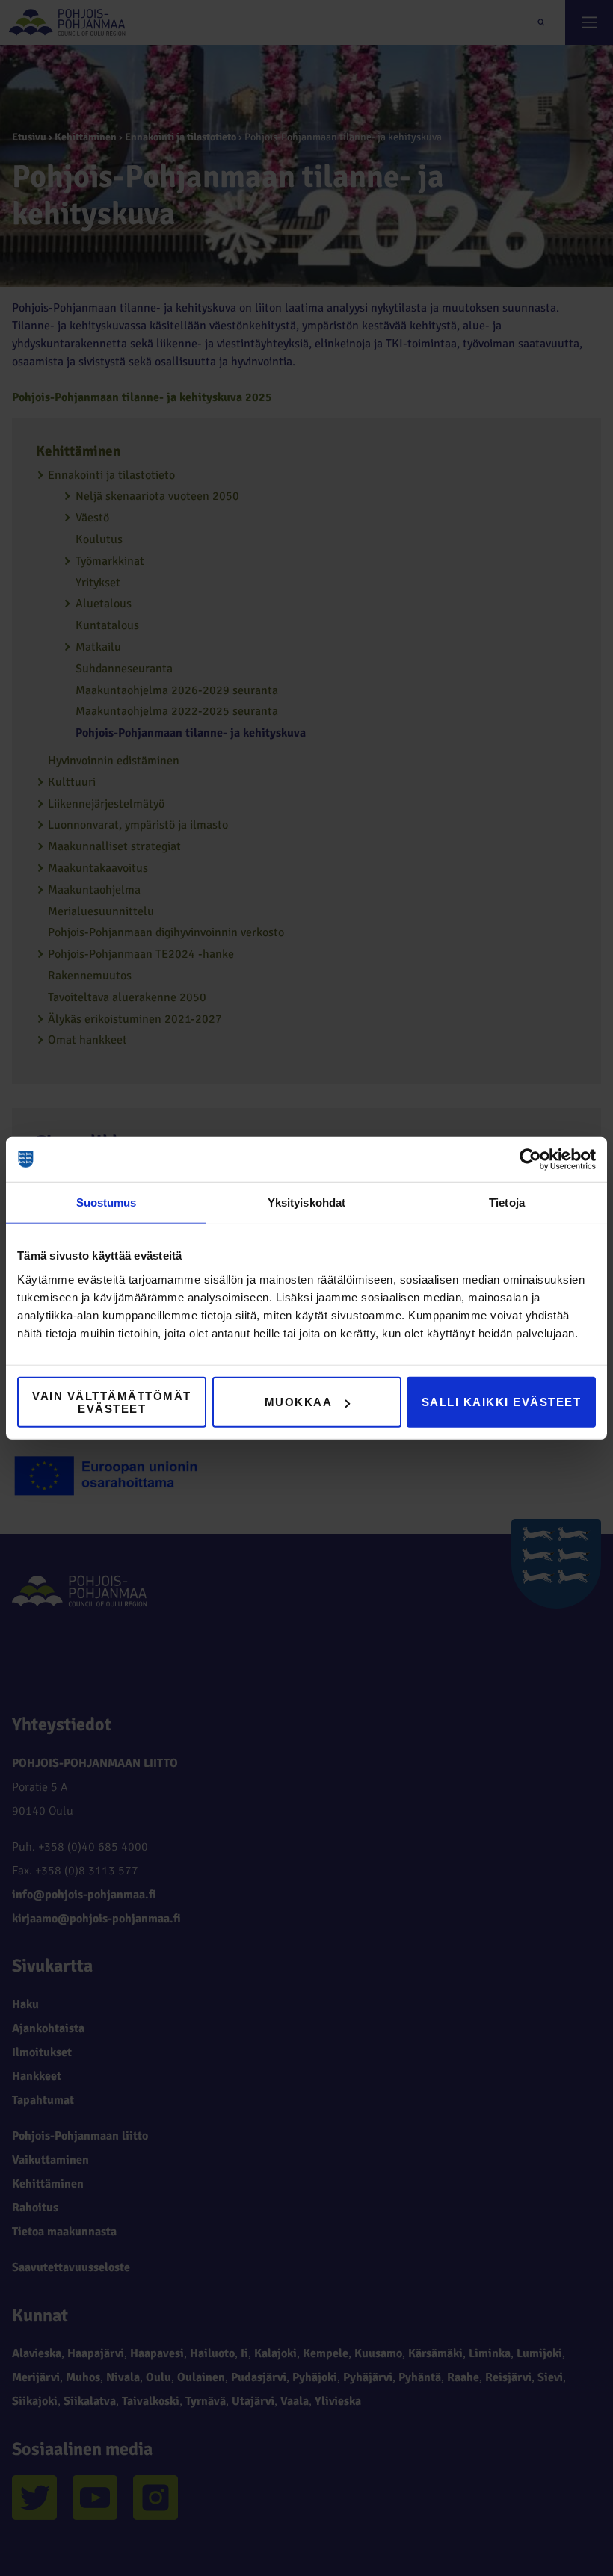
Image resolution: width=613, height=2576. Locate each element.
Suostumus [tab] (107, 1202)
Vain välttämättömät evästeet (112, 1402)
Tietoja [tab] (507, 1202)
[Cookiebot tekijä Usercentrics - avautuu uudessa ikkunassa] (530, 1159)
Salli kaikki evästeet (502, 1402)
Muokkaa (299, 1402)
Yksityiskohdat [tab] (306, 1202)
